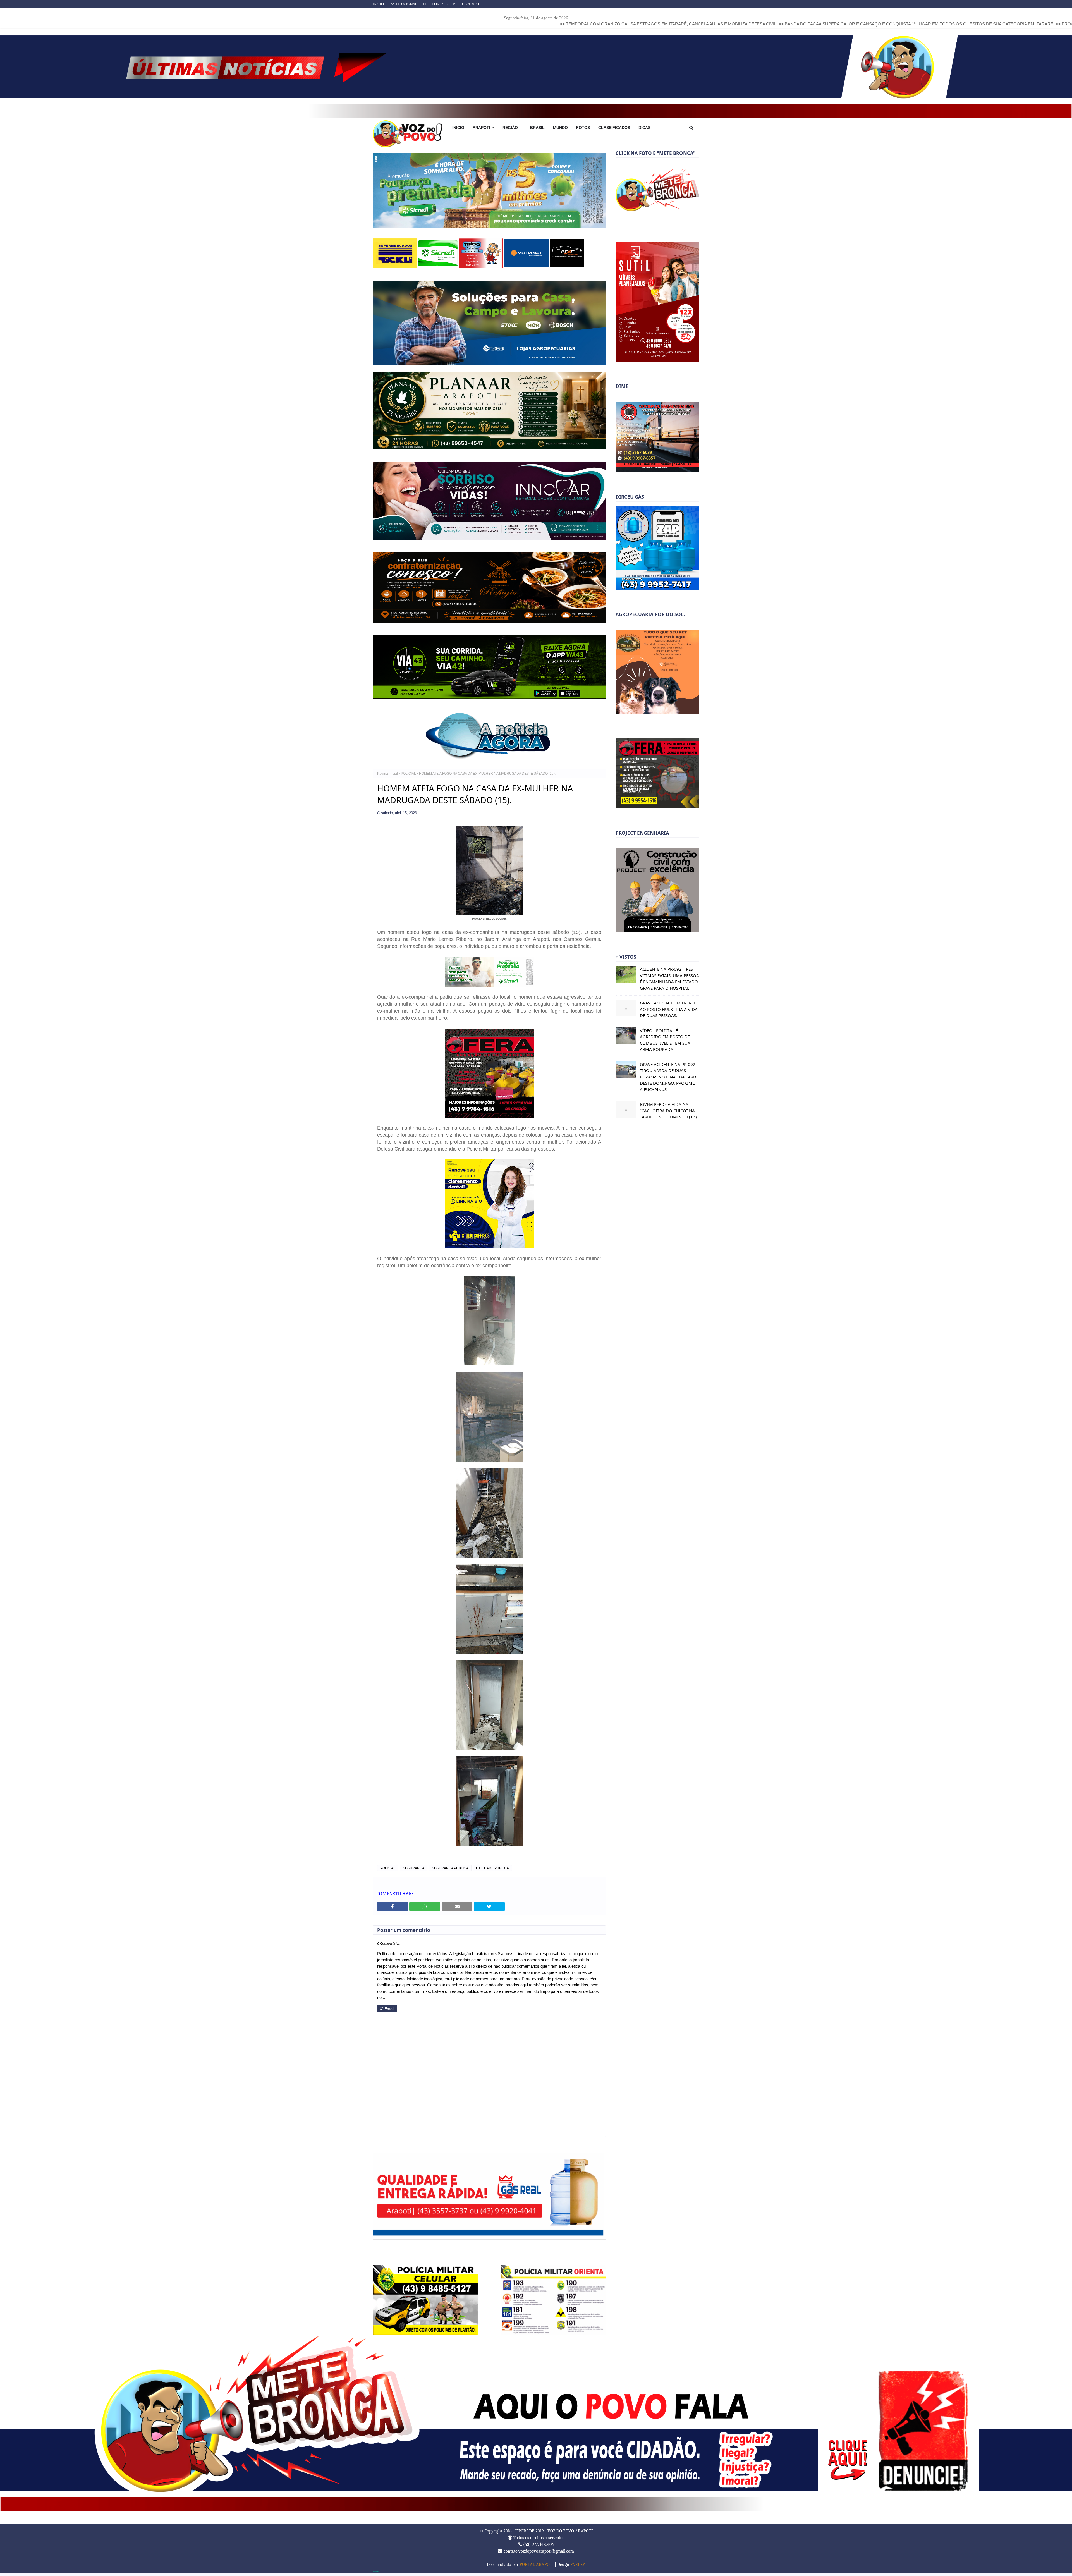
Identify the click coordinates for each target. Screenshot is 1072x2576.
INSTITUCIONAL (403, 4)
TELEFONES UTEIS (440, 4)
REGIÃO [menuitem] (510, 128)
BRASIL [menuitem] (537, 128)
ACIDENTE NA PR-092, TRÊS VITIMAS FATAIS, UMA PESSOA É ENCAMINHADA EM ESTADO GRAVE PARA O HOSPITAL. (669, 979)
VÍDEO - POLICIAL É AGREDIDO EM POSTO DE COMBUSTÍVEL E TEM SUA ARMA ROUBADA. (665, 1040)
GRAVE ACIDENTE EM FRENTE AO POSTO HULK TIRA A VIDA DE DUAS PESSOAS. (669, 1009)
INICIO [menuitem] (458, 128)
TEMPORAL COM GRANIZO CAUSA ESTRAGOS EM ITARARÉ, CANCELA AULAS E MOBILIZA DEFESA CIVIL (400, 24)
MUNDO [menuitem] (560, 128)
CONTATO (471, 4)
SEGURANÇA (414, 1872)
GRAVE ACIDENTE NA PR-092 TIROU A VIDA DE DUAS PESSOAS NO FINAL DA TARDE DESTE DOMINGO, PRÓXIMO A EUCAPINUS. (669, 1077)
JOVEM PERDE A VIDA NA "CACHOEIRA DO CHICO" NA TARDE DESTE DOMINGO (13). (669, 1110)
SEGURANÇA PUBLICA (450, 1872)
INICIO (378, 4)
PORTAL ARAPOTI (537, 2568)
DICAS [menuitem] (644, 128)
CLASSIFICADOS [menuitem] (614, 128)
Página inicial (387, 778)
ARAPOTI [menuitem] (481, 128)
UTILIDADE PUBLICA (492, 1872)
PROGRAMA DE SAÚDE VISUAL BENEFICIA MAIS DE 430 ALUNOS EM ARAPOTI (869, 24)
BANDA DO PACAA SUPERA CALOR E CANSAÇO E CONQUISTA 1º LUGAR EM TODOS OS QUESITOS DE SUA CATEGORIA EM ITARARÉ (648, 24)
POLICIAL (408, 778)
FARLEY (578, 2568)
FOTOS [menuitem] (583, 128)
